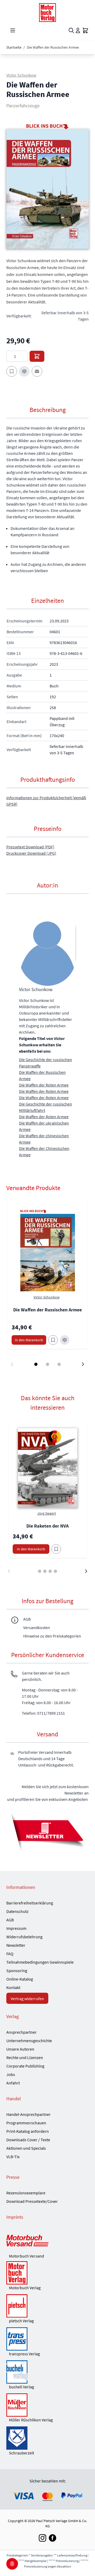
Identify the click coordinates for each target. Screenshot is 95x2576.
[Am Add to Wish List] (56, 1549)
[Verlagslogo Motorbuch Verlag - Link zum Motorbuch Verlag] (47, 2273)
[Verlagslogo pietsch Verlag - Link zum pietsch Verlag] (47, 2306)
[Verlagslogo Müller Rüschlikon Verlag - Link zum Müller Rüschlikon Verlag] (47, 2405)
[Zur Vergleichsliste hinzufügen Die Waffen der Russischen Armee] (65, 1340)
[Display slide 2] (47, 1364)
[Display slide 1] (36, 1364)
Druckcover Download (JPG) (31, 853)
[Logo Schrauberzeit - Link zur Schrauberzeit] (47, 2438)
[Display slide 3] (59, 1364)
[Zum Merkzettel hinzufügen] (12, 371)
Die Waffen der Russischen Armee (42, 1075)
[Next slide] (83, 1364)
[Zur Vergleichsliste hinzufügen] (24, 371)
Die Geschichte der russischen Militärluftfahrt (46, 1107)
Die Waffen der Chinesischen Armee (44, 1151)
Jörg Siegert (47, 1513)
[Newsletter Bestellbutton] (47, 1831)
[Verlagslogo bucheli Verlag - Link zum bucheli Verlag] (47, 2372)
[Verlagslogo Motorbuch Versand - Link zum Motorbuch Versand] (47, 2241)
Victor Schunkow (21, 75)
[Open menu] (13, 30)
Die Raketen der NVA (47, 1526)
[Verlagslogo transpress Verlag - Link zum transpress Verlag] (47, 2339)
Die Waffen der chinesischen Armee (44, 1139)
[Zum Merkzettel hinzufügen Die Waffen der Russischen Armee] (53, 1340)
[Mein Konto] (78, 30)
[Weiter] (86, 1571)
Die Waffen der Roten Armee (44, 1085)
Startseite (14, 47)
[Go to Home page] (47, 13)
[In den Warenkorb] (37, 356)
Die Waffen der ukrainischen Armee (44, 1126)
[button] (47, 189)
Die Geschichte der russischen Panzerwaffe (46, 1063)
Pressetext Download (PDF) (30, 847)
